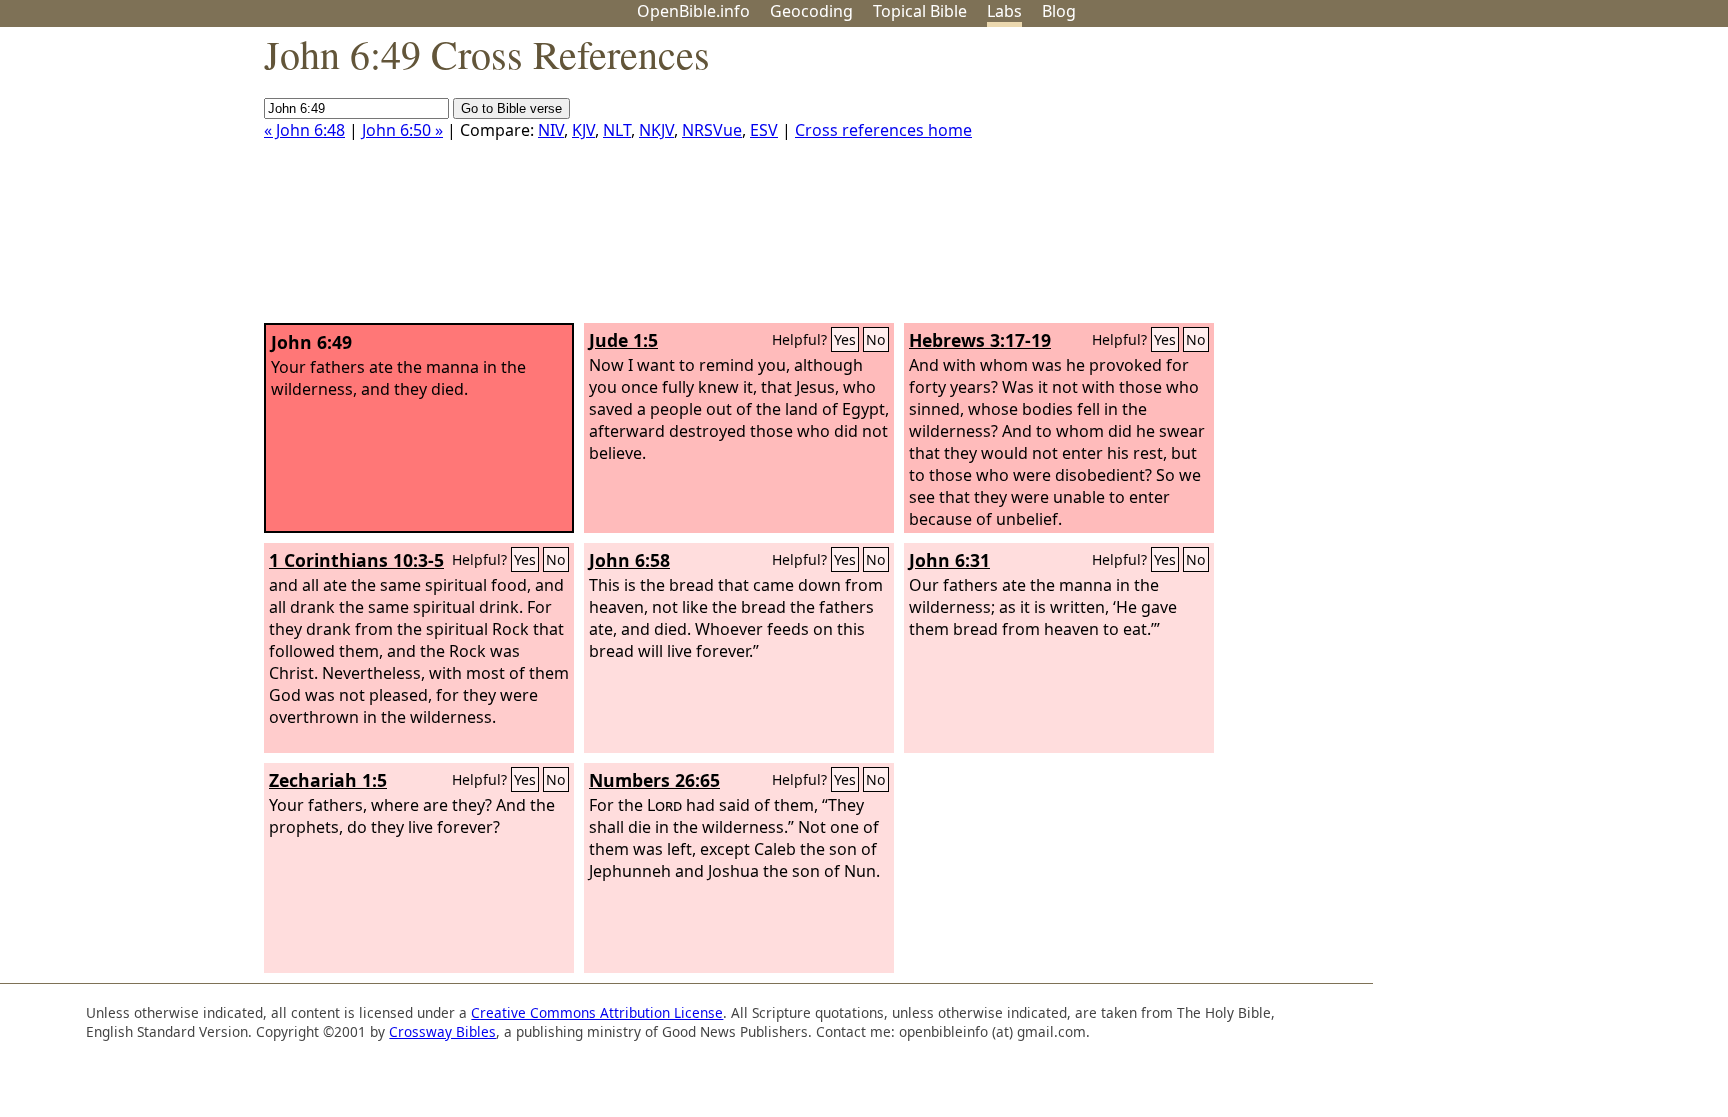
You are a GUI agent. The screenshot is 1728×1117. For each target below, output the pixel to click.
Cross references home (883, 130)
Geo (811, 11)
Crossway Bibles (442, 1031)
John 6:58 (629, 560)
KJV (583, 130)
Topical (920, 11)
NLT (617, 130)
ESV (764, 130)
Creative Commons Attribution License (597, 1012)
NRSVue (712, 130)
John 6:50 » (402, 130)
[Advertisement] (1526, 183)
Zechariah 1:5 (328, 780)
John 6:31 (949, 560)
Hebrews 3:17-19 (980, 340)
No (876, 339)
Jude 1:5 (623, 340)
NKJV (656, 130)
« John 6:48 (304, 130)
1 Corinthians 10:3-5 (356, 560)
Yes (845, 339)
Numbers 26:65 (654, 780)
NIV (551, 130)
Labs (1004, 11)
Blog (1059, 11)
